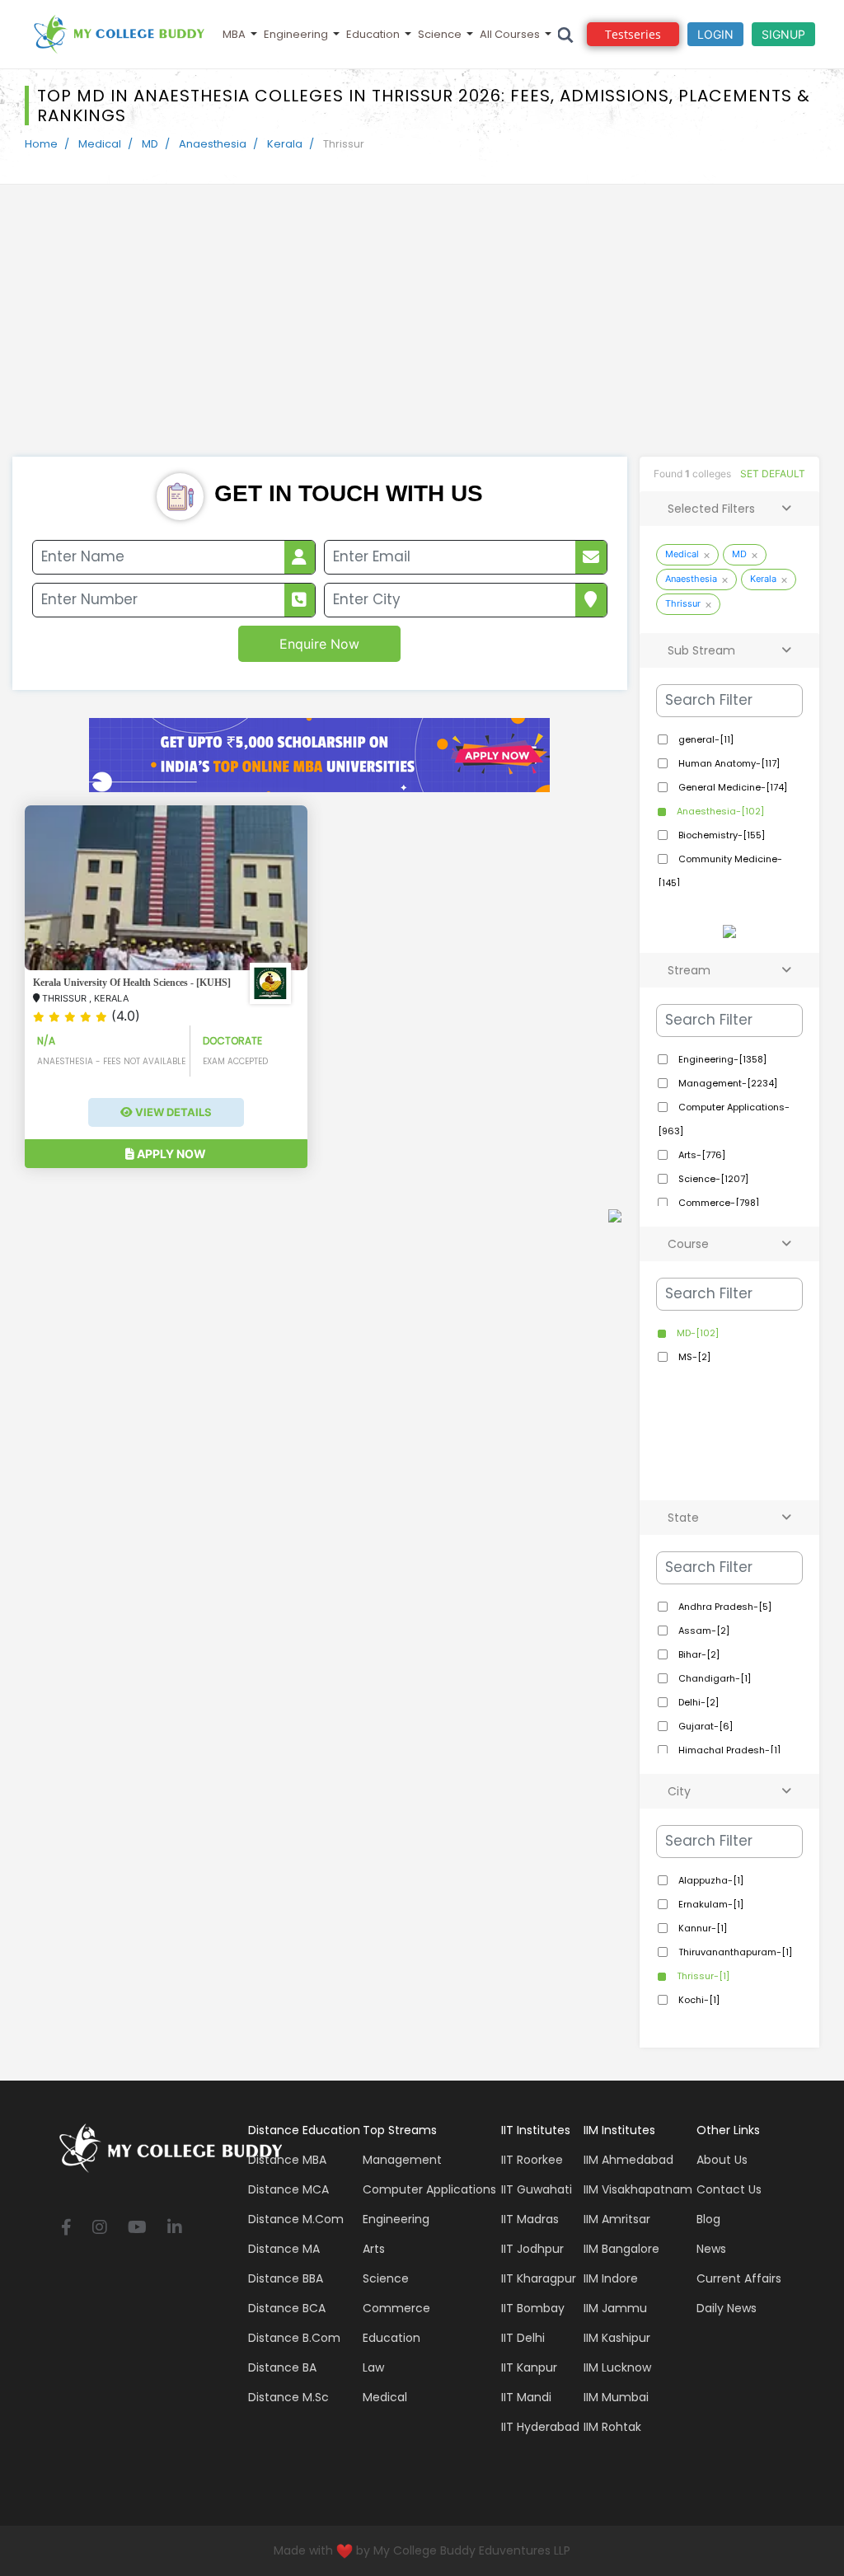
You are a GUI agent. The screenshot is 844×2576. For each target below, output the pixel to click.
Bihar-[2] (698, 1654)
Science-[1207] (712, 1179)
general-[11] (705, 739)
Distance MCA (288, 2189)
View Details (172, 1112)
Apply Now (170, 1154)
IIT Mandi (526, 2397)
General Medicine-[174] (731, 787)
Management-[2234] (727, 1083)
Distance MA (284, 2249)
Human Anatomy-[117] (728, 763)
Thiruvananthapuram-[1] (734, 1952)
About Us (722, 2160)
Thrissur (683, 603)
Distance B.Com (294, 2338)
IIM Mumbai (616, 2397)
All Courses (510, 34)
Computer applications (429, 2189)
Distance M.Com (296, 2219)
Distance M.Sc (288, 2397)
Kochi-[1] (698, 2000)
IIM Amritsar (617, 2219)
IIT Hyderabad (540, 2427)
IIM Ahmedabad (628, 2160)
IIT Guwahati (537, 2189)
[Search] (566, 34)
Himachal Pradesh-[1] (728, 1750)
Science (440, 34)
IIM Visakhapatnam (638, 2189)
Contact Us (729, 2189)
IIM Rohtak (612, 2427)
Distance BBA (286, 2278)
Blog (708, 2219)
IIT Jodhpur (532, 2249)
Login (715, 34)
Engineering (296, 34)
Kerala (285, 144)
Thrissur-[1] (702, 1976)
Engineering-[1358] (721, 1059)
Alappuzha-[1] (710, 1880)
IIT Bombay (533, 2308)
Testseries (633, 34)
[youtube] (137, 2229)
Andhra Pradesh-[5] (724, 1607)
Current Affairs (739, 2278)
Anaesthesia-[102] (719, 811)
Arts (374, 2249)
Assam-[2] (703, 1631)
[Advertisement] (422, 333)
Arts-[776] (701, 1155)
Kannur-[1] (701, 1928)
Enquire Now (319, 644)
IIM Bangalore (621, 2249)
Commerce (396, 2308)
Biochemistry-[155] (720, 835)
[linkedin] (175, 2229)
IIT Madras (530, 2219)
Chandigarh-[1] (713, 1678)
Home (41, 144)
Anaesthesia (213, 144)
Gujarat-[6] (704, 1726)
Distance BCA (287, 2308)
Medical (100, 144)
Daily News (727, 2308)
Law (373, 2367)
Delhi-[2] (697, 1702)
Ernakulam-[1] (710, 1904)
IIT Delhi (523, 2338)
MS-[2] (693, 1357)
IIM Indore (611, 2278)
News (711, 2249)
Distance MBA (287, 2160)
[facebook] (66, 2229)
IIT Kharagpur (539, 2278)
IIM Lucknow (617, 2367)
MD (150, 144)
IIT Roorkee (532, 2160)
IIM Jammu (615, 2308)
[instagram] (100, 2229)
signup (783, 34)
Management (402, 2160)
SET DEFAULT (773, 474)
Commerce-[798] (717, 1203)
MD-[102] (696, 1333)
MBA (234, 34)
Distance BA (282, 2367)
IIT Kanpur (529, 2367)
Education (373, 34)
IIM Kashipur (617, 2338)
